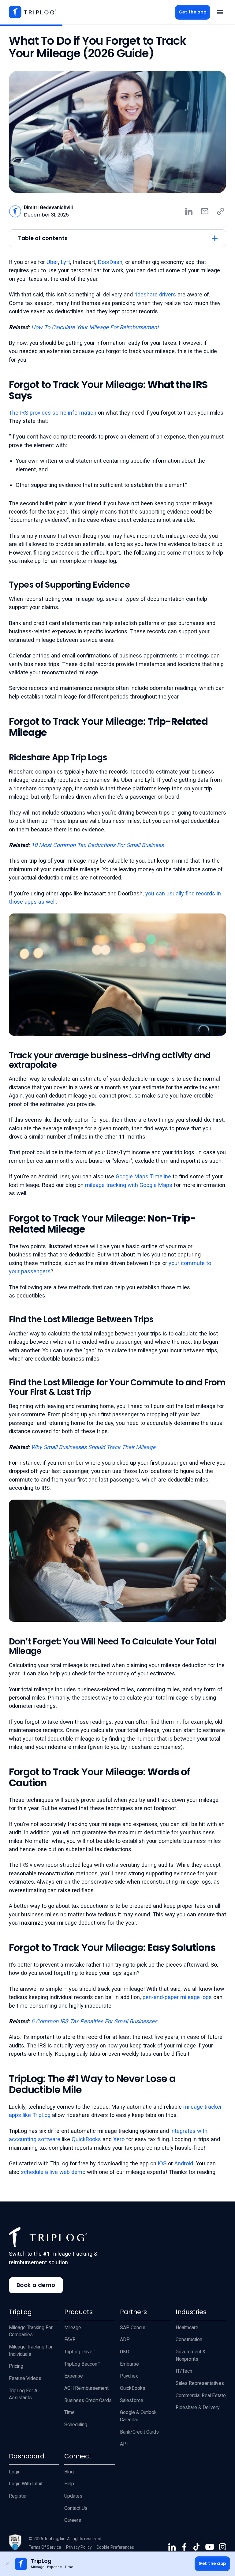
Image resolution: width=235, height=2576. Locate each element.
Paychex (129, 2376)
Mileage (73, 2327)
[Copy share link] (221, 211)
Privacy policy (79, 2547)
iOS (162, 2163)
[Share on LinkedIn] (189, 211)
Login (15, 2472)
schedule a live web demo (53, 2172)
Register (18, 2496)
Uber (52, 262)
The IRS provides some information (53, 413)
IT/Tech (184, 2371)
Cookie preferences (115, 2547)
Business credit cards (88, 2400)
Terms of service (45, 2547)
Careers (73, 2520)
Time (69, 2412)
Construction (189, 2339)
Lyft (65, 262)
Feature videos (25, 2378)
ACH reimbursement (86, 2388)
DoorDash (110, 262)
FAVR (70, 2339)
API (124, 2444)
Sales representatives (200, 2383)
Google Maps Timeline (143, 1176)
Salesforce (132, 2400)
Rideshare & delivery (198, 2407)
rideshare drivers (155, 294)
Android (184, 2163)
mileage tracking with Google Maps (129, 1185)
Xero (119, 2139)
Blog (69, 2472)
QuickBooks (86, 2139)
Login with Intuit (26, 2484)
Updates (73, 2496)
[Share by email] (205, 211)
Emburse (129, 2364)
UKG (125, 2352)
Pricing (16, 2366)
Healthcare (187, 2327)
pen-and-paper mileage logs (177, 1997)
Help (69, 2484)
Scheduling (76, 2425)
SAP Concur (133, 2327)
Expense (74, 2376)
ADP (125, 2339)
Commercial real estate (201, 2395)
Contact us (76, 2508)
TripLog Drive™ (80, 2352)
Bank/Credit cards (139, 2432)
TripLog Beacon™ (82, 2364)
